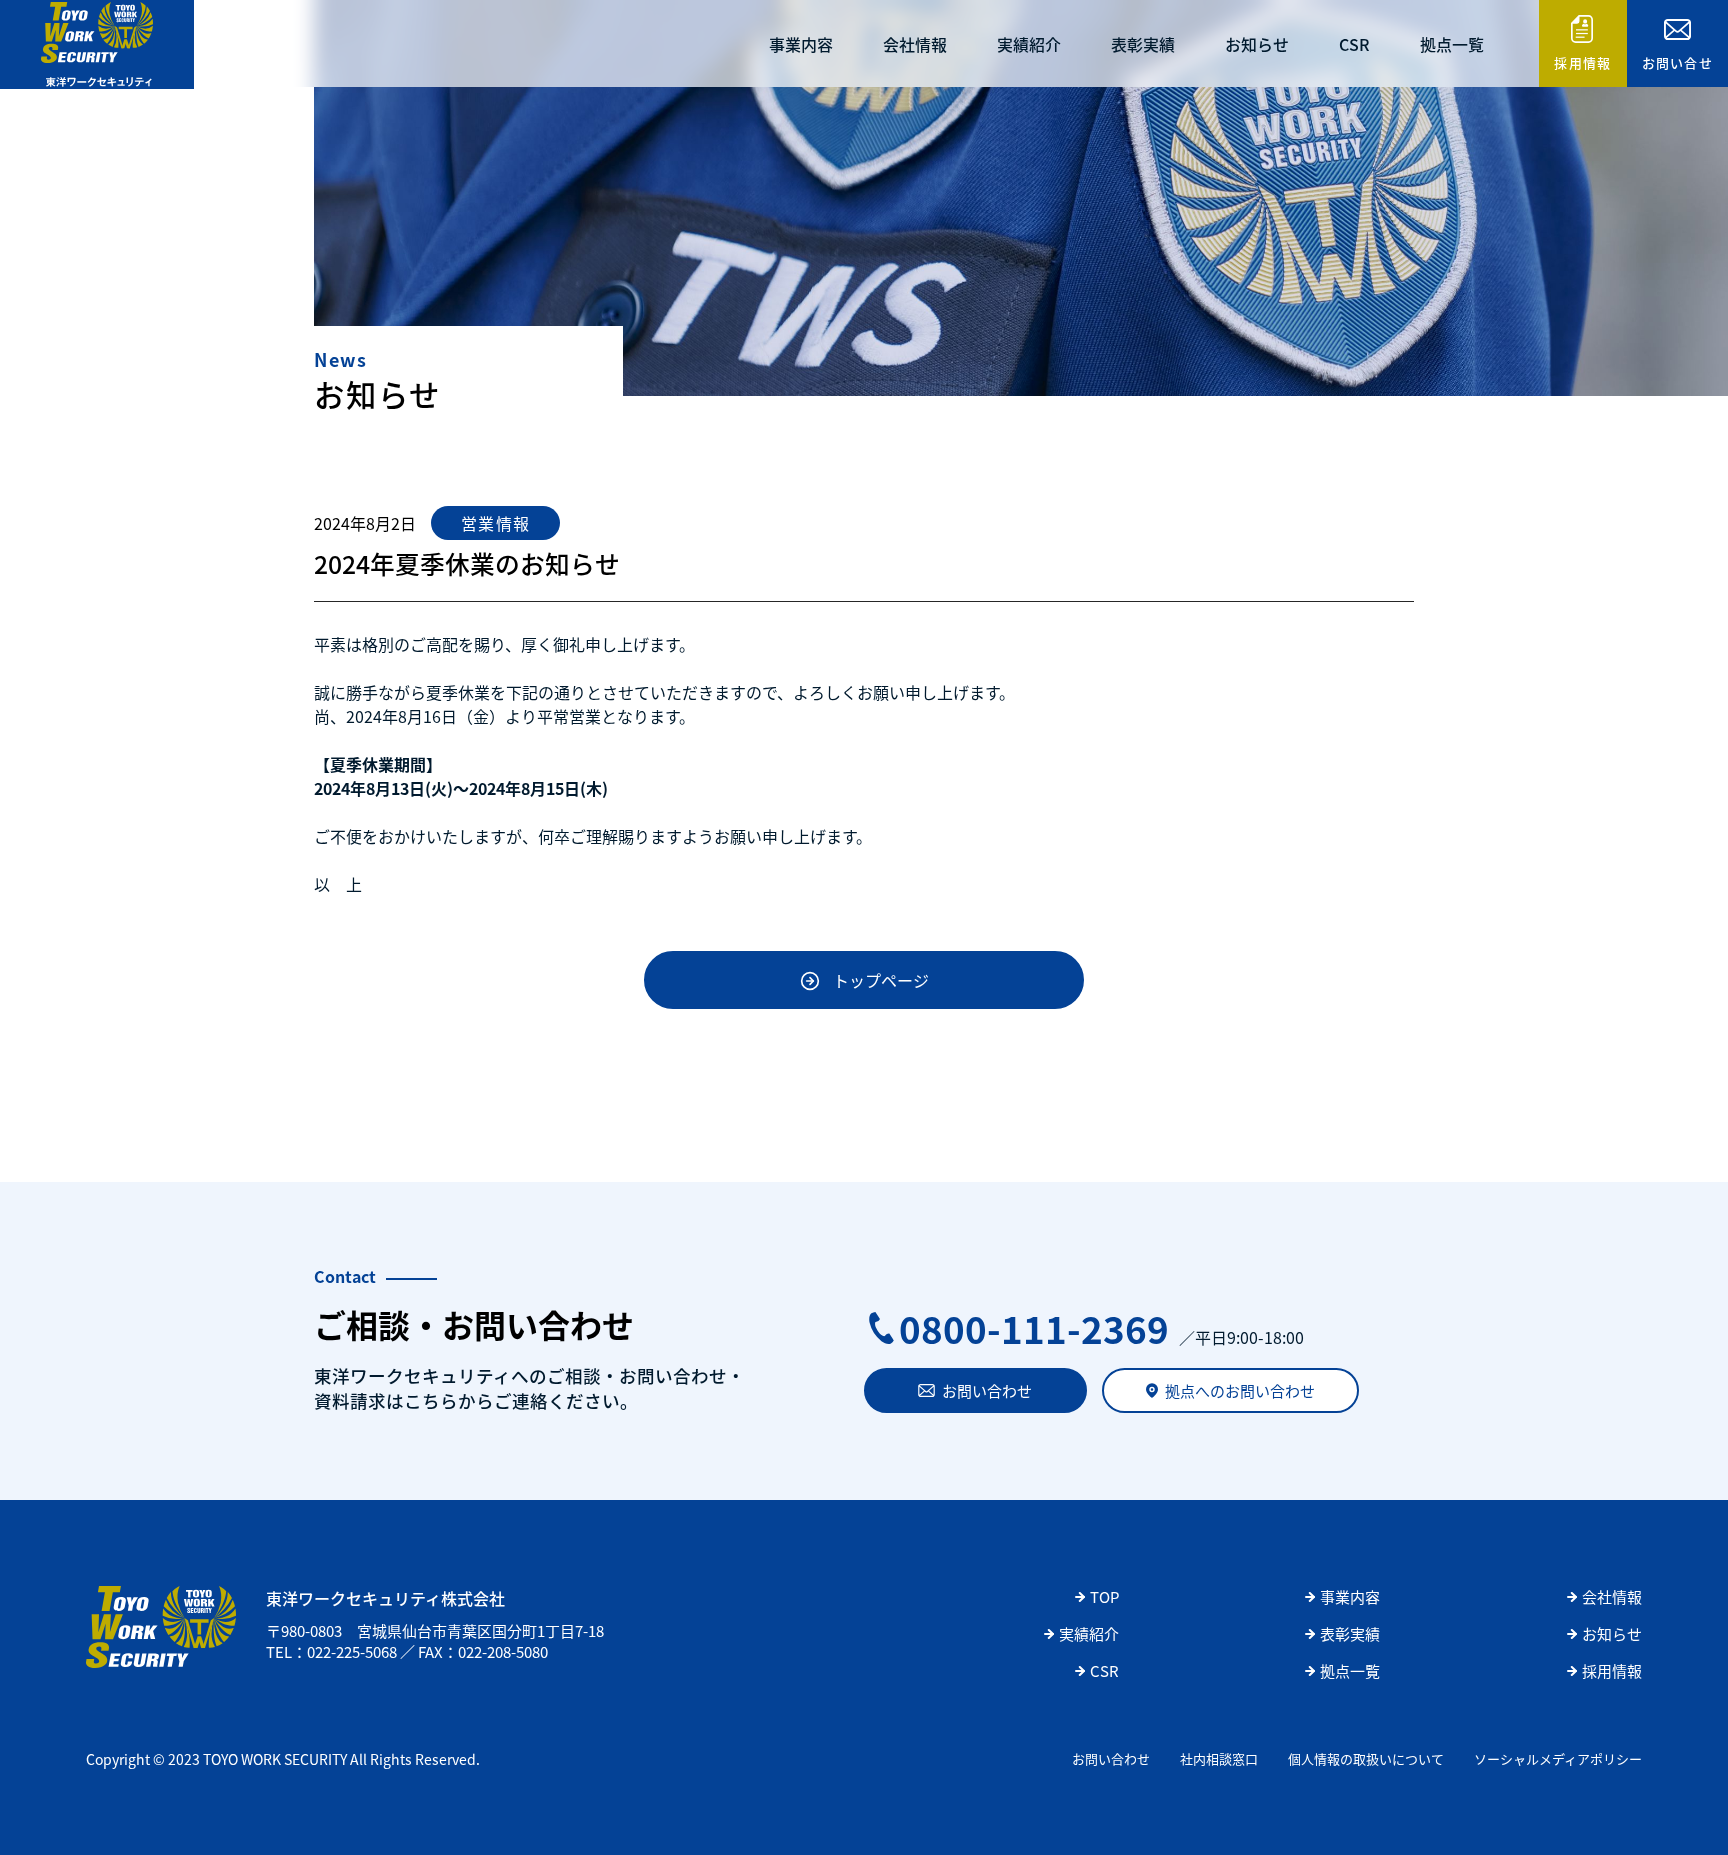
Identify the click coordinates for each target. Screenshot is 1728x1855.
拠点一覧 (1452, 44)
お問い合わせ (987, 1390)
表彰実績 (1143, 44)
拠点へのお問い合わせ (1240, 1390)
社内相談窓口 (1219, 1758)
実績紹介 (1029, 44)
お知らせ (1257, 44)
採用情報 (1582, 62)
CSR (1354, 44)
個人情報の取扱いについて (1366, 1758)
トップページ (881, 980)
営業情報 (495, 523)
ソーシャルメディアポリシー (1558, 1758)
